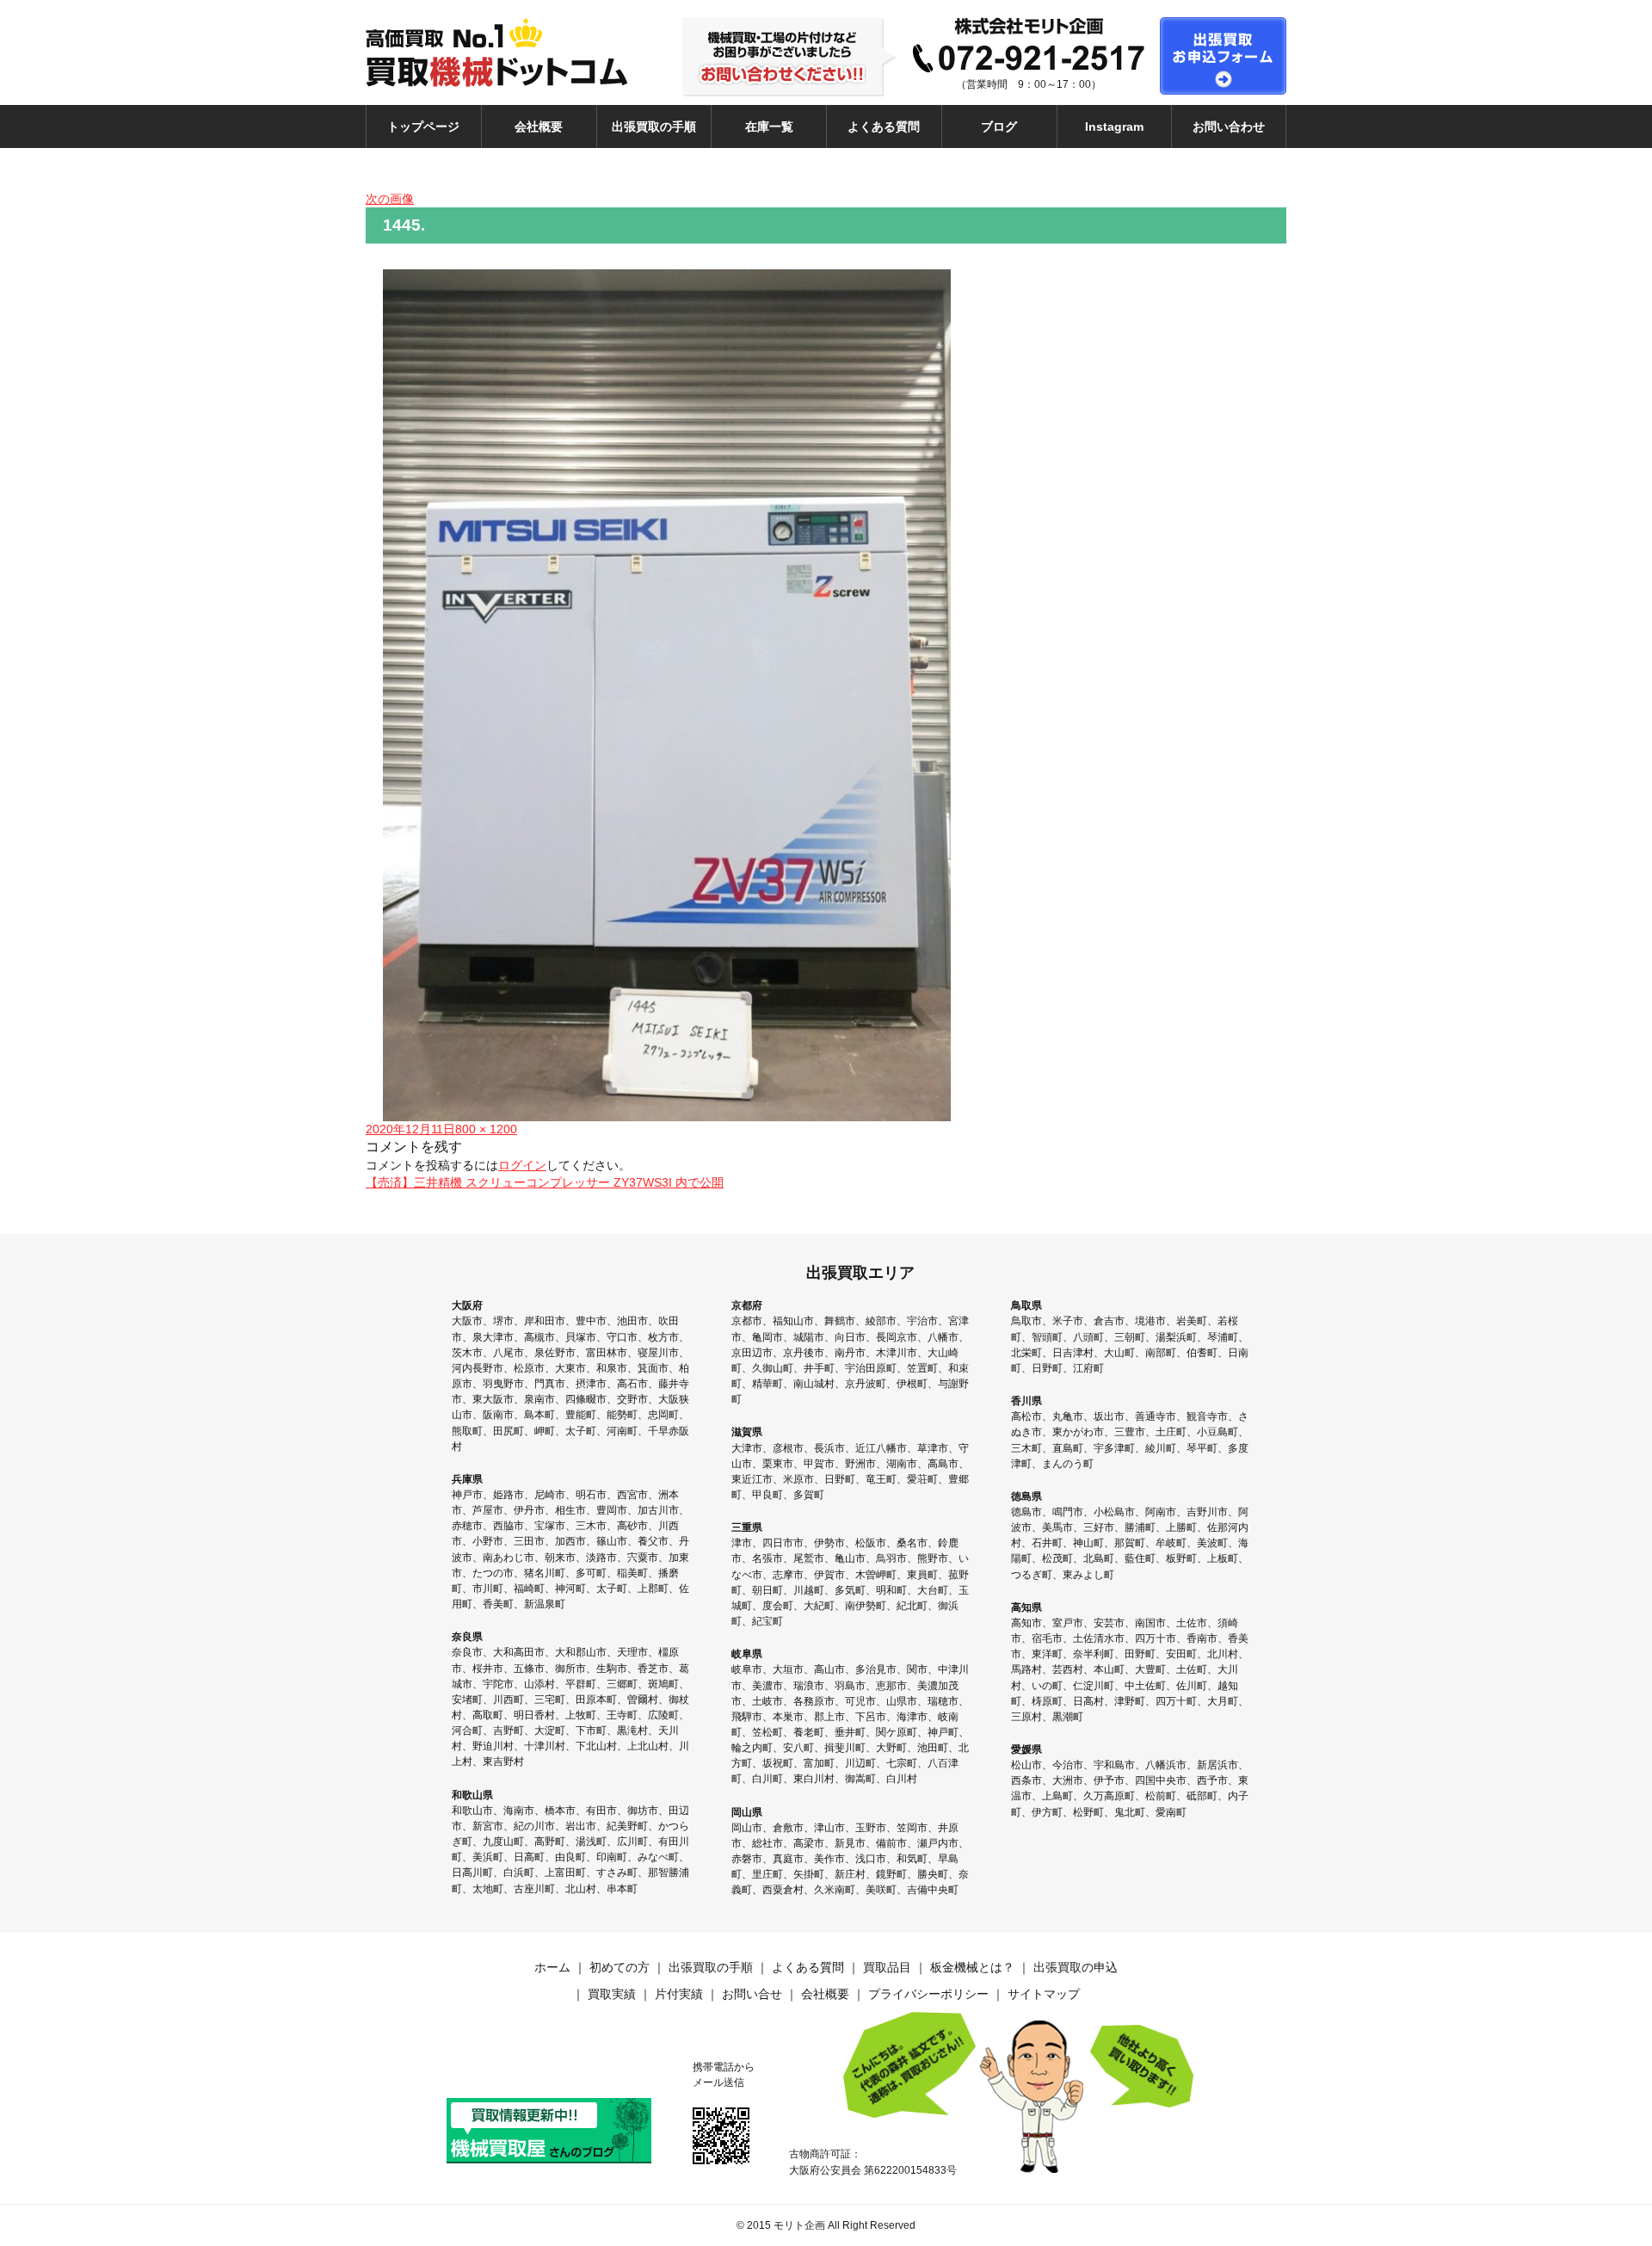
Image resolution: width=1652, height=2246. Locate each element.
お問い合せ (752, 1994)
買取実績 (612, 1994)
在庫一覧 (769, 126)
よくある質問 (884, 126)
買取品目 (887, 1967)
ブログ (999, 126)
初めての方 (619, 1967)
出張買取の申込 (1076, 1967)
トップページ (423, 126)
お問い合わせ (1229, 126)
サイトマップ (1044, 1994)
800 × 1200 (486, 1129)
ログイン (522, 1165)
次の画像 (390, 199)
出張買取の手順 (654, 126)
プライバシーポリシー (928, 1994)
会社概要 (539, 126)
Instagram (1114, 126)
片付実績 (679, 1994)
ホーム (552, 1967)
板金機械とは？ (972, 1967)
